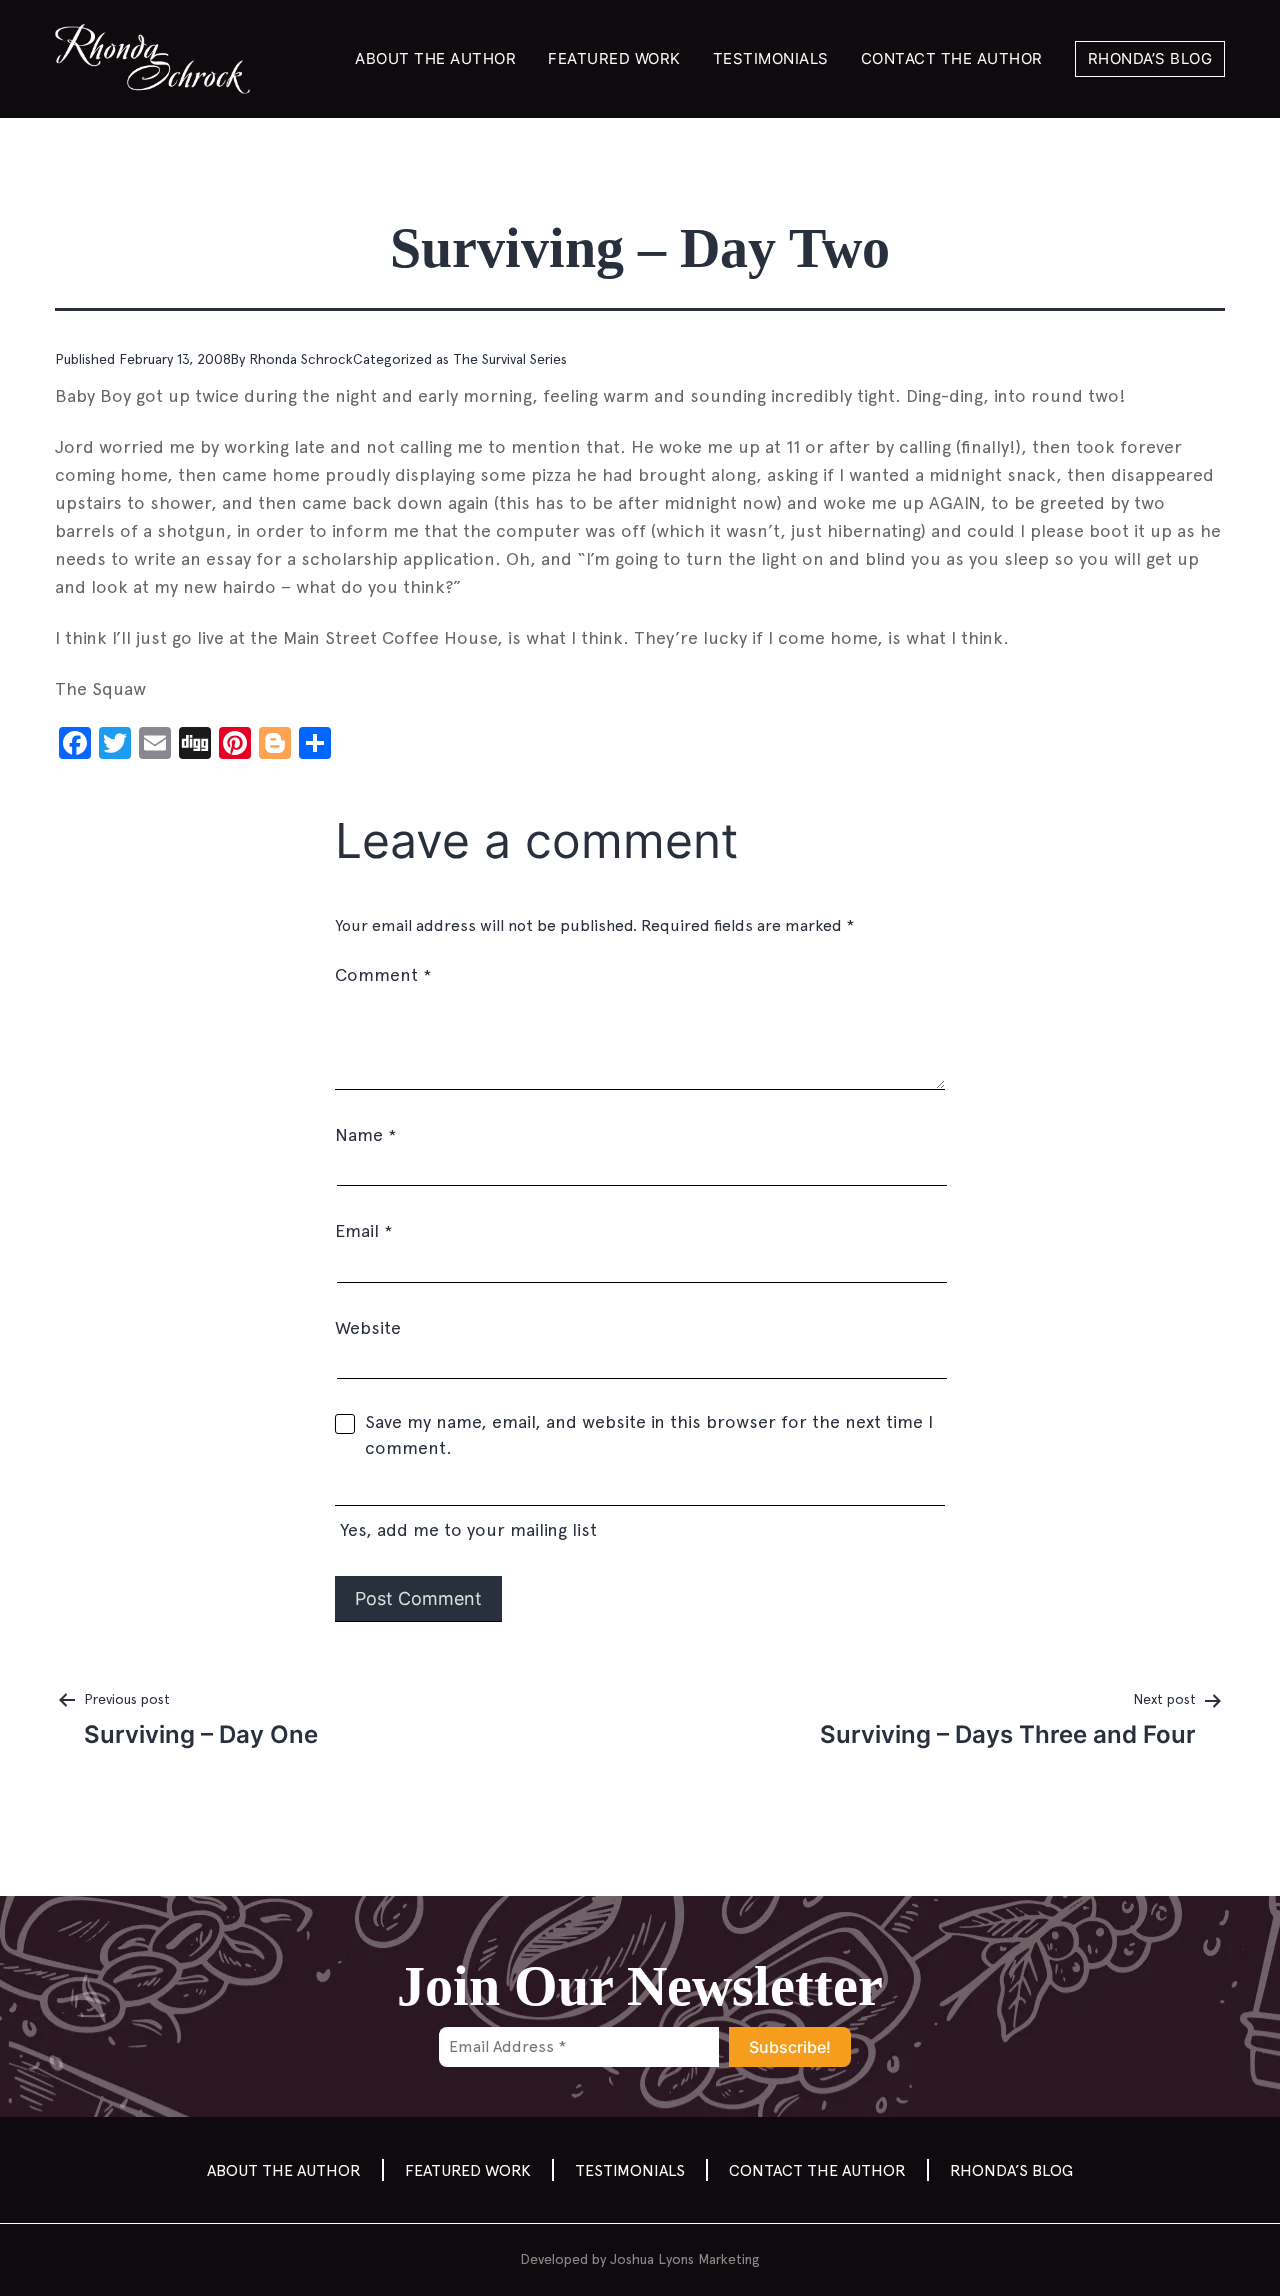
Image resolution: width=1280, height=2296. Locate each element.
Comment (383, 974)
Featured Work (614, 58)
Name (365, 1134)
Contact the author (952, 58)
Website (368, 1327)
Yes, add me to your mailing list (466, 1529)
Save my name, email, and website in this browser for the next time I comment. (649, 1434)
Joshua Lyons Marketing (685, 2259)
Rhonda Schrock (301, 359)
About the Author (435, 58)
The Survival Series (510, 359)
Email (363, 1230)
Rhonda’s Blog (1150, 58)
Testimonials (771, 58)
